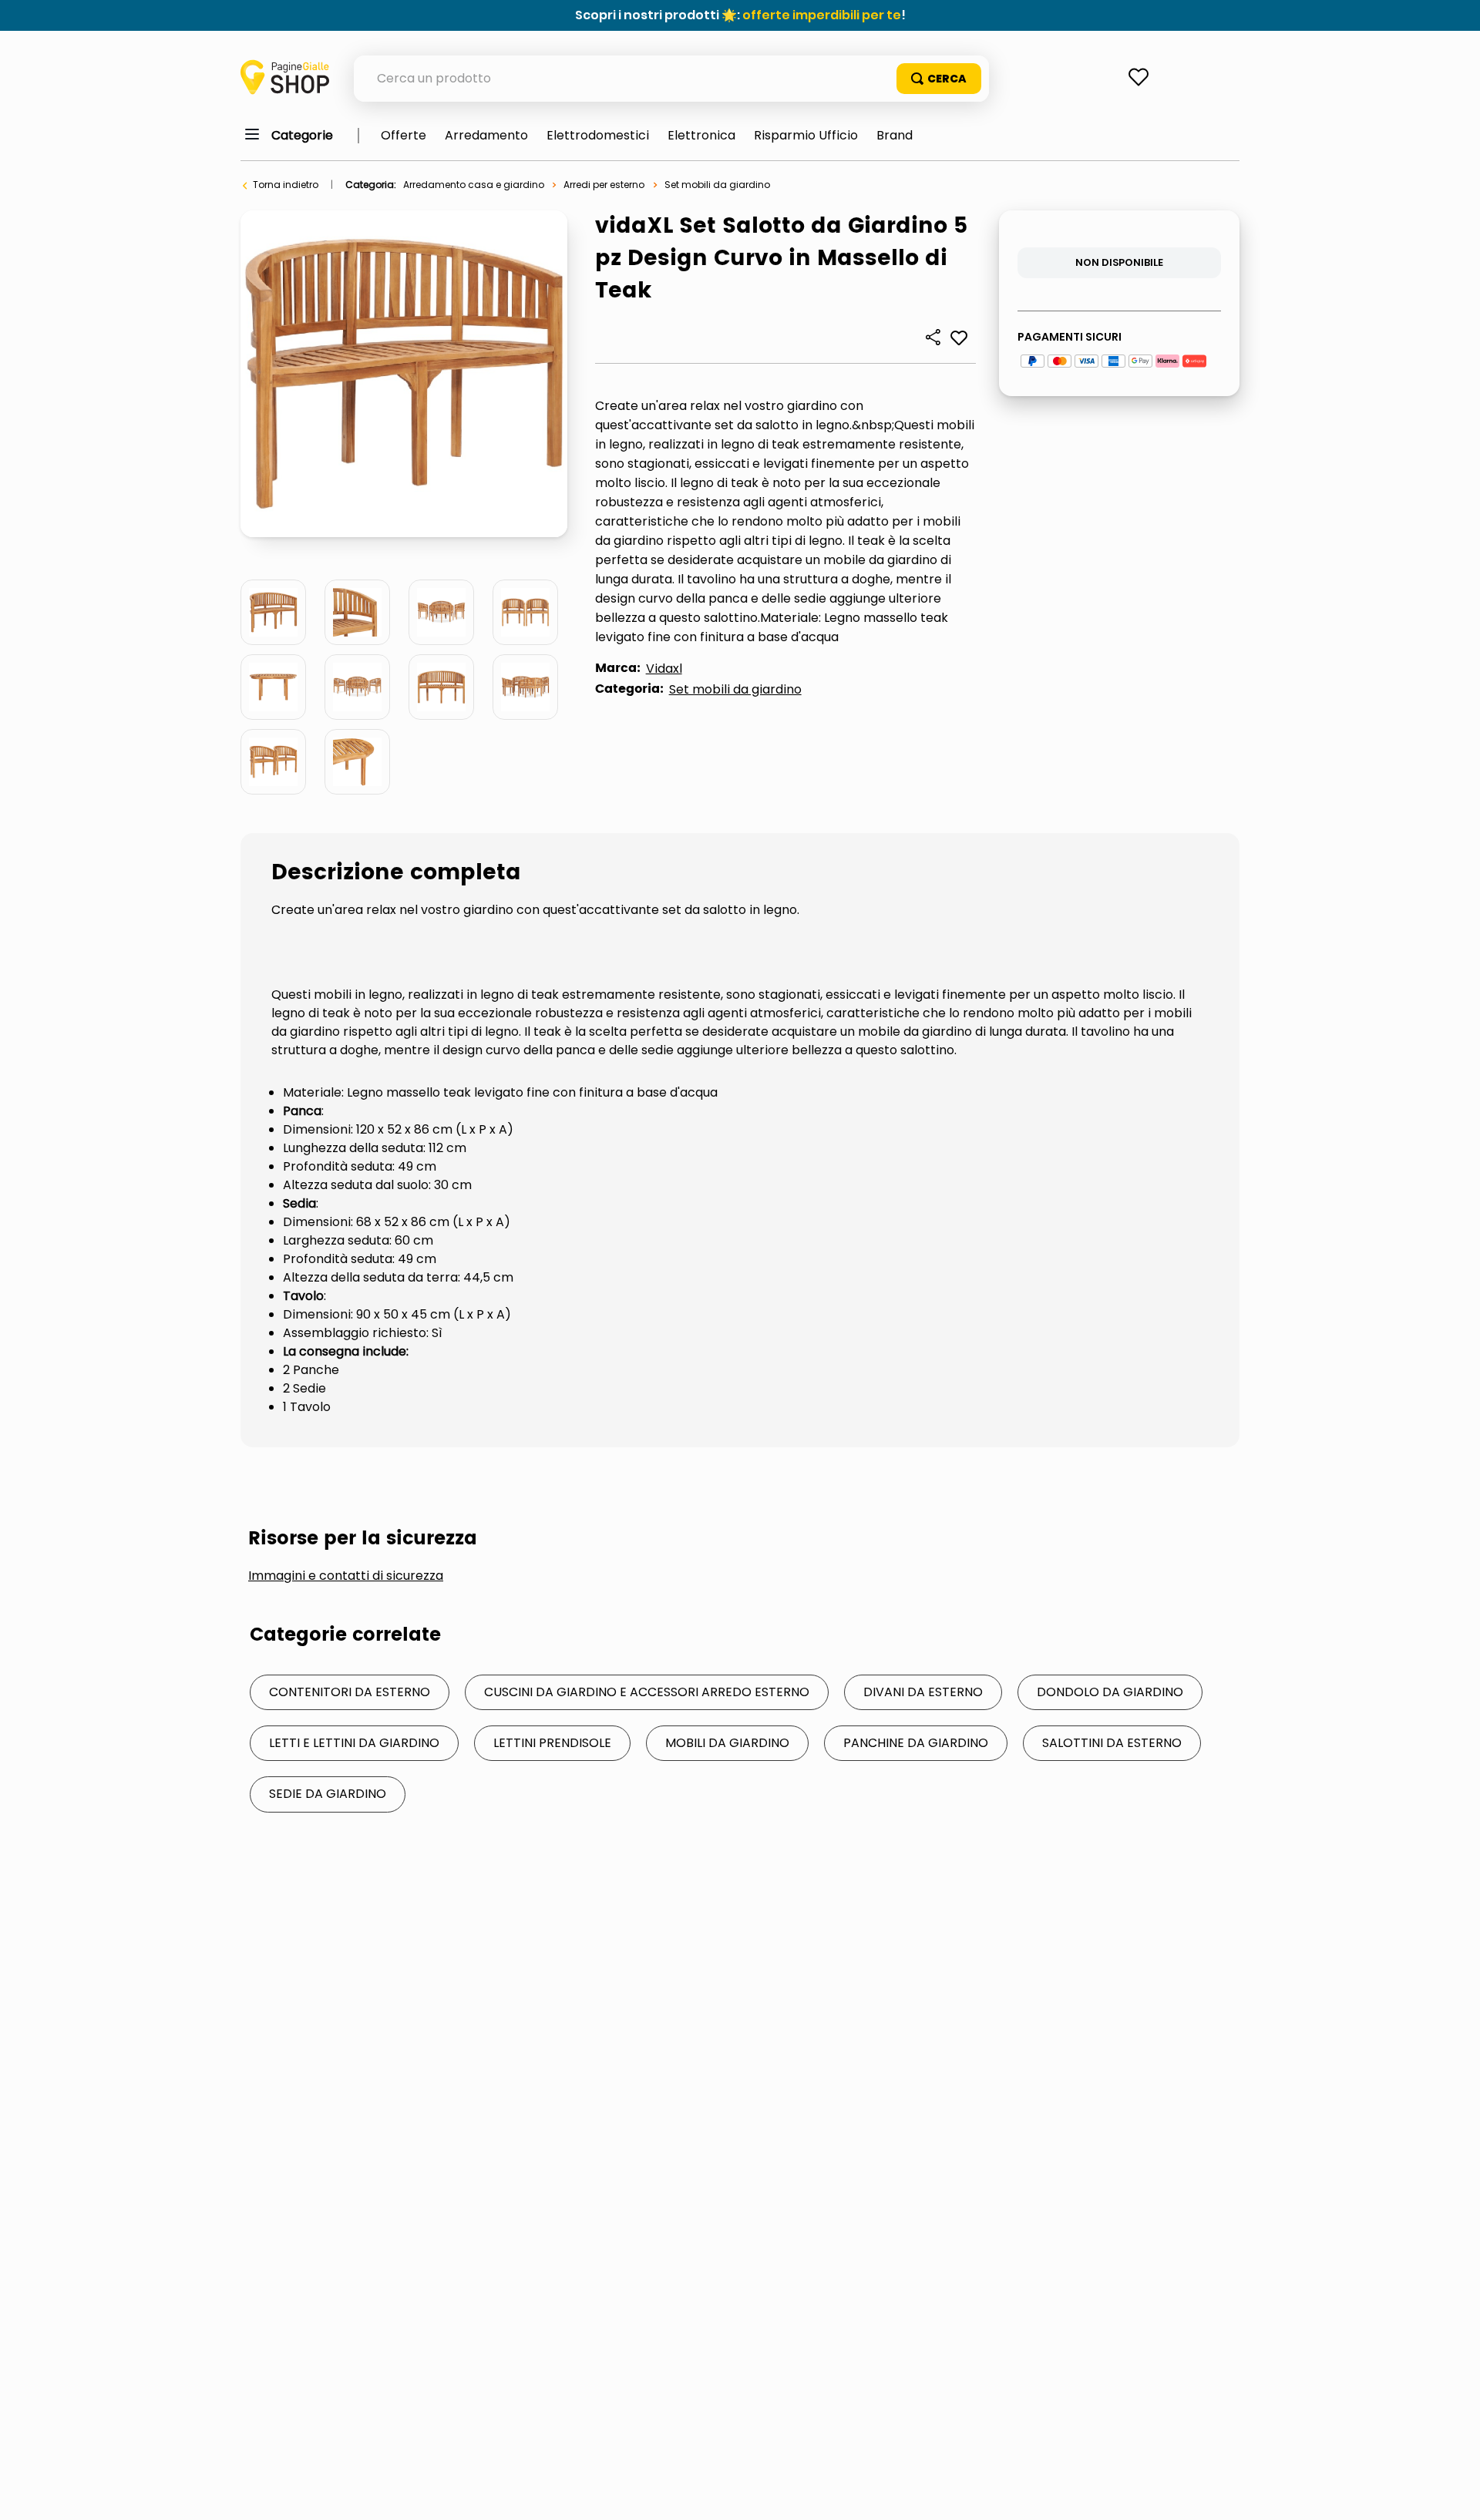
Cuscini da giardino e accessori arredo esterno (647, 1692)
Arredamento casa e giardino (474, 185)
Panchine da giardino (916, 1743)
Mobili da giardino (727, 1743)
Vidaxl (664, 669)
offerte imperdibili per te (822, 15)
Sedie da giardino (328, 1794)
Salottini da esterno (1112, 1743)
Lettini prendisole (552, 1743)
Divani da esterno (923, 1692)
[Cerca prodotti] (939, 79)
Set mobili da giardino (717, 185)
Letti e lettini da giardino (354, 1743)
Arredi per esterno (604, 185)
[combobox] (671, 79)
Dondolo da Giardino (1110, 1692)
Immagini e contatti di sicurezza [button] (346, 1576)
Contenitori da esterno (350, 1692)
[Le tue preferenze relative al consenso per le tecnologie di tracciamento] (1453, 2493)
